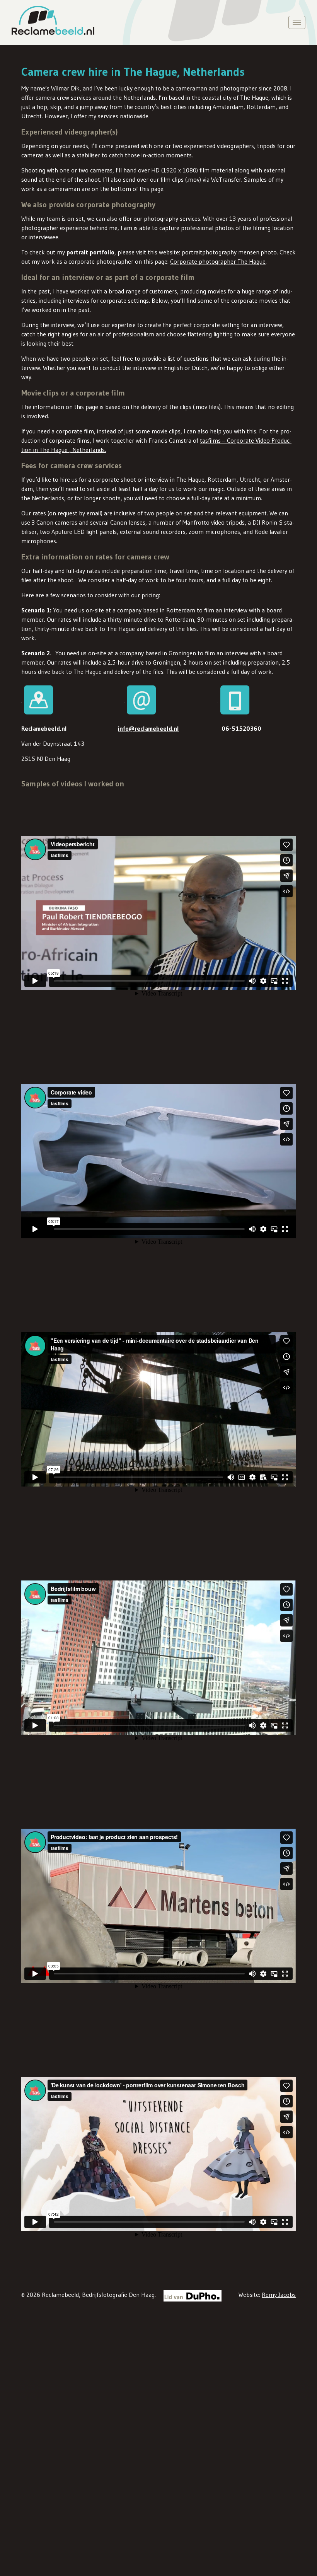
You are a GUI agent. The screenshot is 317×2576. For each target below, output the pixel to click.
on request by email (75, 513)
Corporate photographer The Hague (218, 261)
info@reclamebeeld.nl (148, 728)
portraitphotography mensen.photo (229, 252)
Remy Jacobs (279, 2295)
